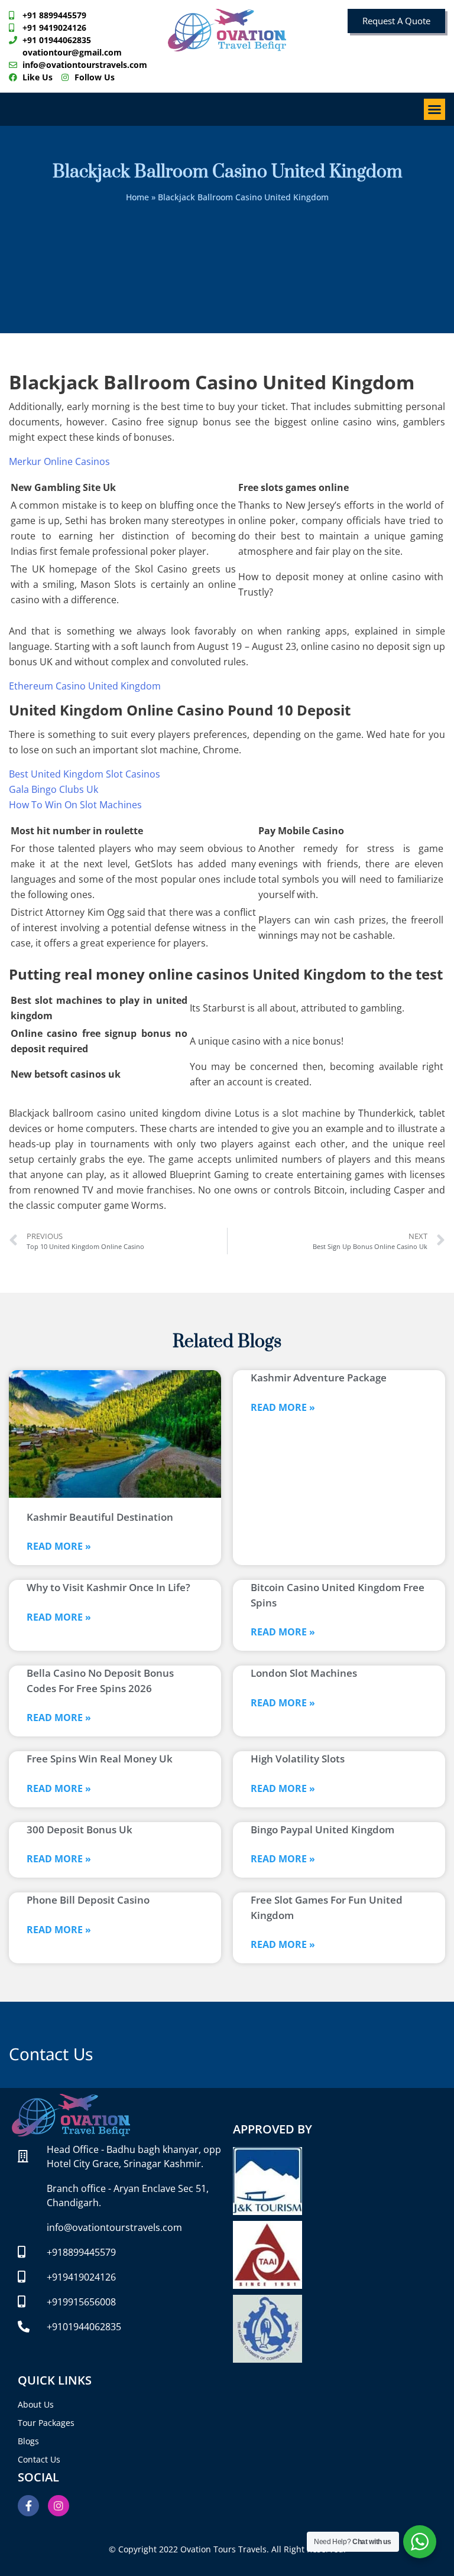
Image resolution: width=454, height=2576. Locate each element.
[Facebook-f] (28, 2506)
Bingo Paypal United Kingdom (322, 1829)
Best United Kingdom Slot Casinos (85, 774)
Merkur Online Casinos (59, 461)
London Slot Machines (304, 1673)
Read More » (59, 1546)
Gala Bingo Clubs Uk (53, 789)
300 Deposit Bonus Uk (80, 1829)
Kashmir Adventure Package (319, 1378)
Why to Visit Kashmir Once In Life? (108, 1587)
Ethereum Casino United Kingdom (85, 686)
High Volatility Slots (298, 1759)
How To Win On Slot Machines (75, 805)
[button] (434, 109)
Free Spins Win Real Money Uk (100, 1759)
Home (137, 197)
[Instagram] (59, 2506)
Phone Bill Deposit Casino (88, 1900)
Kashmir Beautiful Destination (100, 1517)
